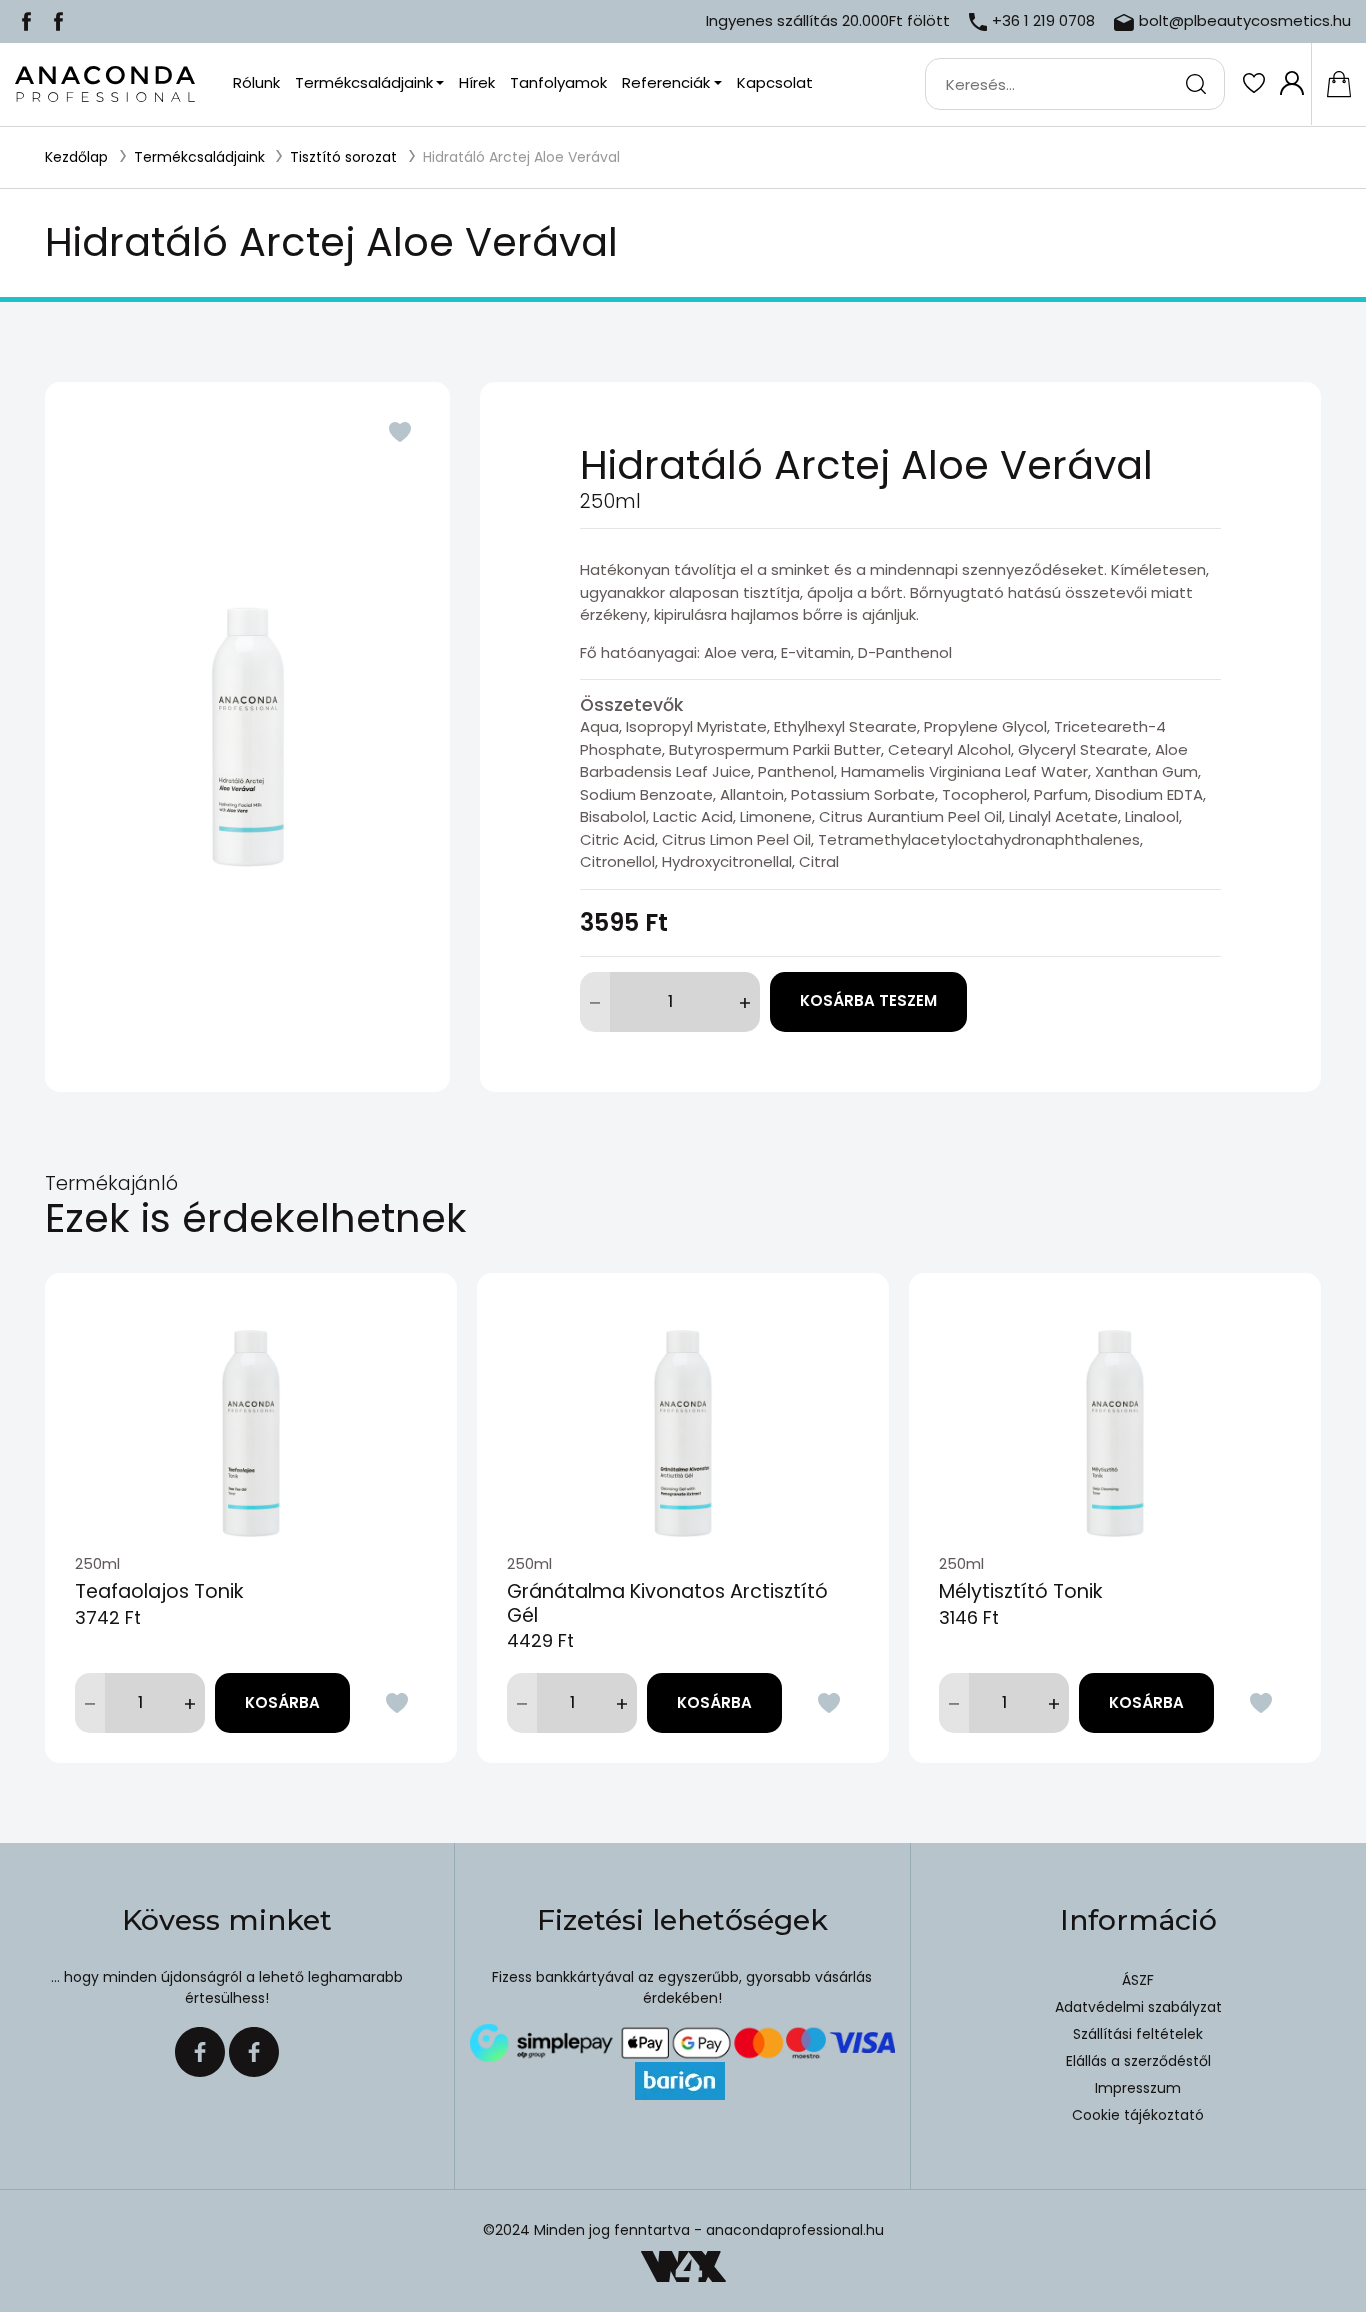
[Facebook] (26, 20)
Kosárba (282, 1702)
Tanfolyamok (558, 82)
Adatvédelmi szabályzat (1138, 2007)
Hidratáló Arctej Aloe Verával (521, 157)
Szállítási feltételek (1138, 2034)
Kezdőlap (76, 157)
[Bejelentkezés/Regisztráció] (1291, 83)
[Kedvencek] (1253, 83)
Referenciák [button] (666, 82)
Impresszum (1138, 2088)
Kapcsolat (775, 82)
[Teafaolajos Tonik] (251, 1413)
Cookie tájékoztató (1138, 2115)
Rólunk (256, 82)
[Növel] (745, 1002)
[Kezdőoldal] (105, 84)
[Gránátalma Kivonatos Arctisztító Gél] (683, 1413)
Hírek (477, 82)
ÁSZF (1138, 1980)
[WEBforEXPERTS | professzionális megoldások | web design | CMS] (683, 2266)
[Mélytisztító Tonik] (1115, 1413)
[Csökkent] (595, 1002)
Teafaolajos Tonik (159, 1591)
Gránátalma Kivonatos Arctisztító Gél (667, 1603)
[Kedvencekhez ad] (400, 432)
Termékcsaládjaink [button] (364, 82)
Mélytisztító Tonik (1021, 1591)
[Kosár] (1338, 84)
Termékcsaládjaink (199, 157)
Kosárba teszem (868, 1000)
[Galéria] (248, 737)
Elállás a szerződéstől (1138, 2061)
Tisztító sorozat (343, 157)
